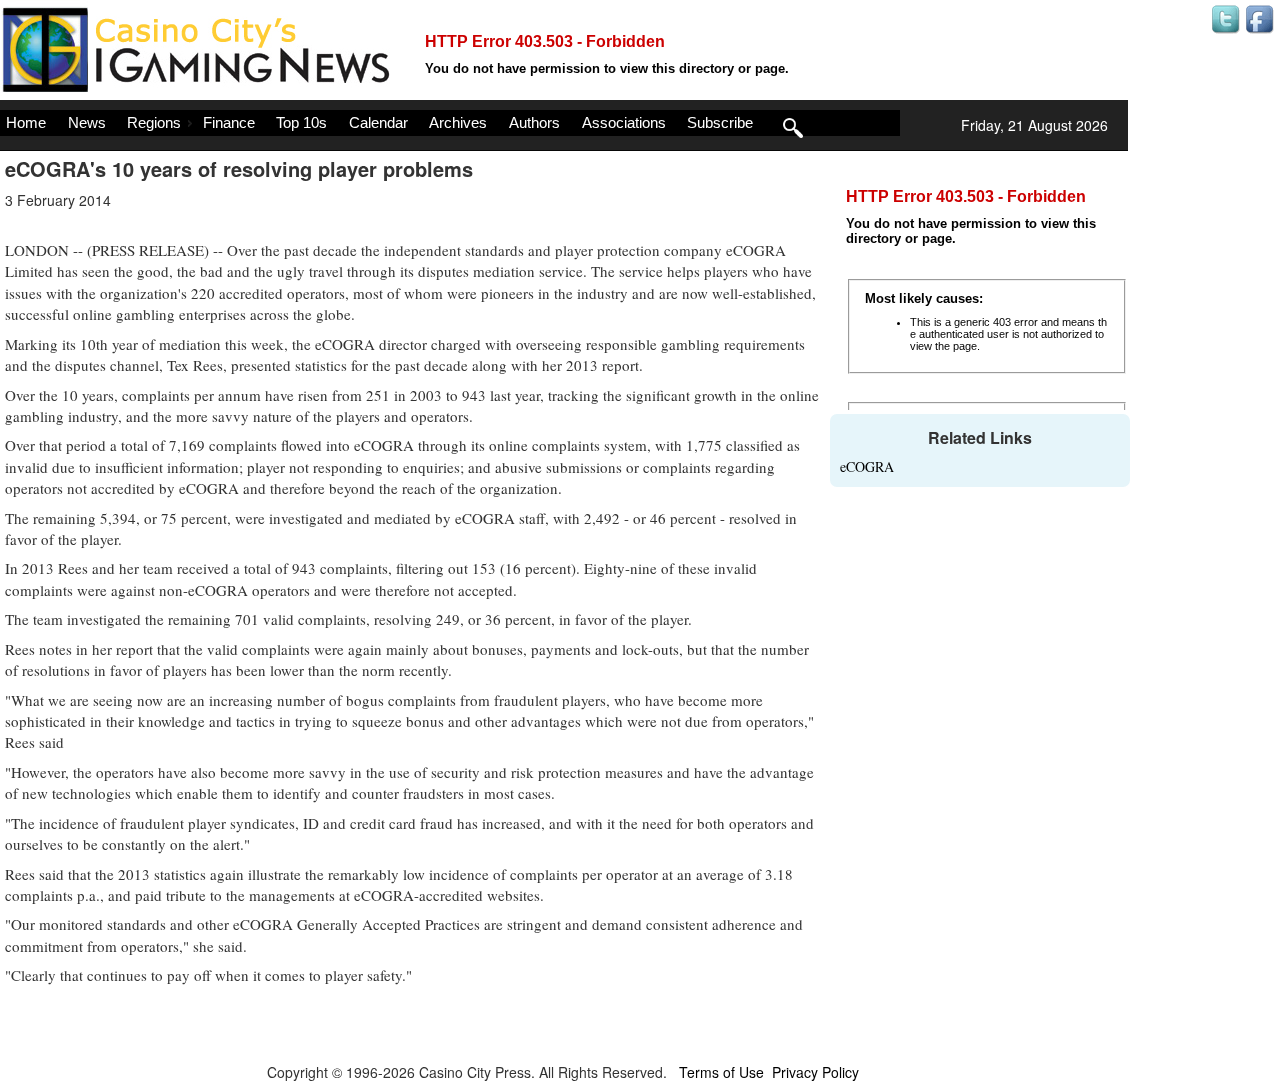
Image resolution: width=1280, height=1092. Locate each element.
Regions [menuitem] (154, 122)
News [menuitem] (87, 122)
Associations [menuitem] (624, 122)
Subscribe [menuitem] (720, 122)
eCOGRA (867, 466)
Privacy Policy (815, 1072)
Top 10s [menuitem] (301, 122)
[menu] (450, 123)
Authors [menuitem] (534, 122)
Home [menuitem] (26, 122)
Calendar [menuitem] (378, 122)
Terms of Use (721, 1072)
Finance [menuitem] (229, 122)
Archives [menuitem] (458, 122)
